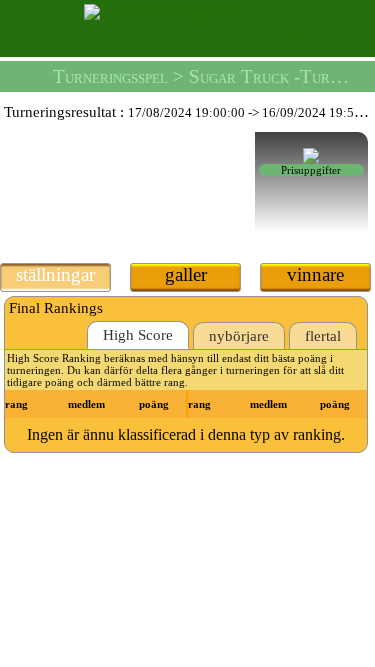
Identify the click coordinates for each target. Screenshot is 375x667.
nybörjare (239, 336)
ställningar (55, 274)
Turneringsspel (110, 76)
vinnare (315, 274)
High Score (138, 335)
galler (186, 274)
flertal (323, 336)
